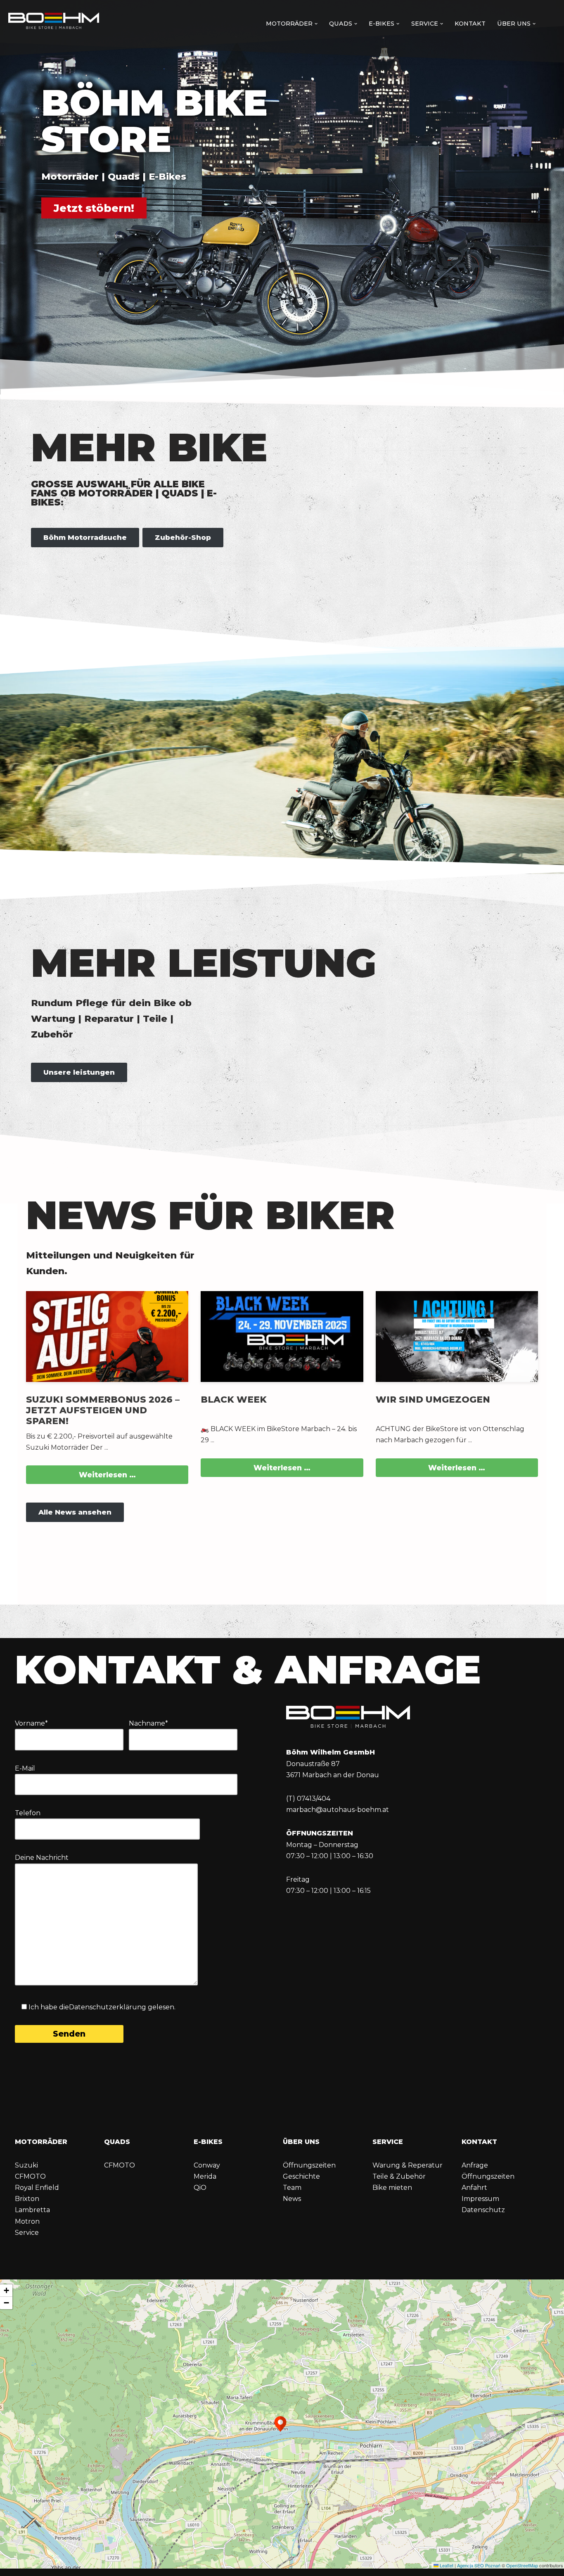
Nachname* (148, 1723)
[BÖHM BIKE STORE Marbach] (54, 22)
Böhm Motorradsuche (85, 537)
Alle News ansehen (75, 1512)
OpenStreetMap (522, 2565)
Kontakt (470, 24)
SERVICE (388, 2142)
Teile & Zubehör (399, 2176)
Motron (27, 2221)
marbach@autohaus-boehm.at (338, 1810)
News (292, 2199)
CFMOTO (30, 2176)
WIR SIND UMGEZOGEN (433, 1399)
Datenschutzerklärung (108, 2007)
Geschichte (301, 2176)
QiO (200, 2188)
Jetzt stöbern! (94, 208)
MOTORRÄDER (41, 2142)
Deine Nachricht (42, 1858)
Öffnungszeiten (309, 2165)
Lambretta (32, 2210)
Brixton (27, 2199)
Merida (205, 2176)
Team (292, 2188)
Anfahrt (474, 2188)
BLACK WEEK (234, 1399)
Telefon (28, 1813)
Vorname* (31, 1723)
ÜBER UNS (301, 2142)
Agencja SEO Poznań (479, 2565)
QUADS (117, 2142)
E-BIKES (208, 2142)
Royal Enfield (37, 2188)
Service (27, 2233)
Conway (207, 2165)
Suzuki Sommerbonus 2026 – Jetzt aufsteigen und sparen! (103, 1410)
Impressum (480, 2199)
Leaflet (446, 2565)
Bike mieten (392, 2188)
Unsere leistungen (79, 1072)
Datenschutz (483, 2210)
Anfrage (475, 2165)
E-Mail (25, 1768)
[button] (316, 24)
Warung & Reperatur (408, 2165)
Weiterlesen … (107, 1475)
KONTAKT (479, 2142)
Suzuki (26, 2165)
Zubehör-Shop (183, 537)
